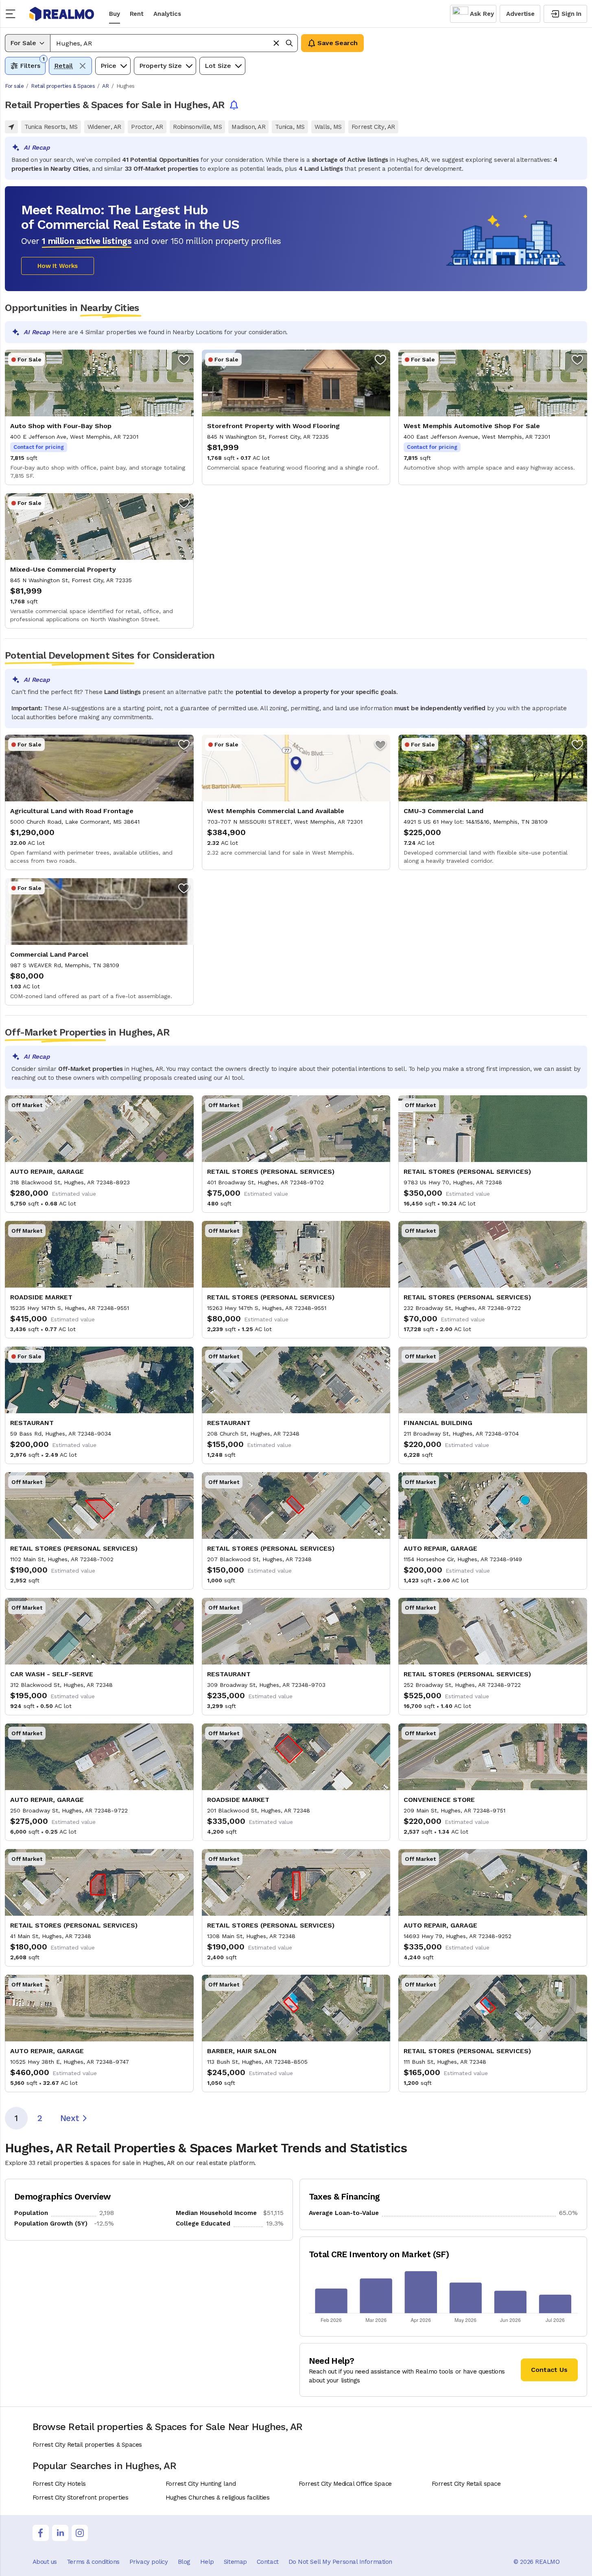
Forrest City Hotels (59, 2484)
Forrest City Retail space (466, 2484)
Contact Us (549, 2370)
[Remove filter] (83, 66)
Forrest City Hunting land (201, 2484)
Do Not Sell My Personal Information (340, 2562)
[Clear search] (276, 43)
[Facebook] (41, 2533)
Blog (184, 2562)
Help (207, 2562)
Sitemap (235, 2562)
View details (99, 417)
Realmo (62, 14)
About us (45, 2562)
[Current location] (11, 127)
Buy (115, 14)
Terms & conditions (93, 2562)
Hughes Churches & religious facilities (218, 2498)
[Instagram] (80, 2533)
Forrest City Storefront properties (81, 2498)
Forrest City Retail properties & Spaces (87, 2445)
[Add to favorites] (184, 359)
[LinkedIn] (60, 2533)
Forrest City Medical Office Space (345, 2484)
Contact (268, 2562)
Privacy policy (149, 2562)
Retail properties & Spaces (63, 86)
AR (106, 86)
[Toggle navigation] (13, 14)
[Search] (289, 43)
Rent (137, 14)
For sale (14, 86)
